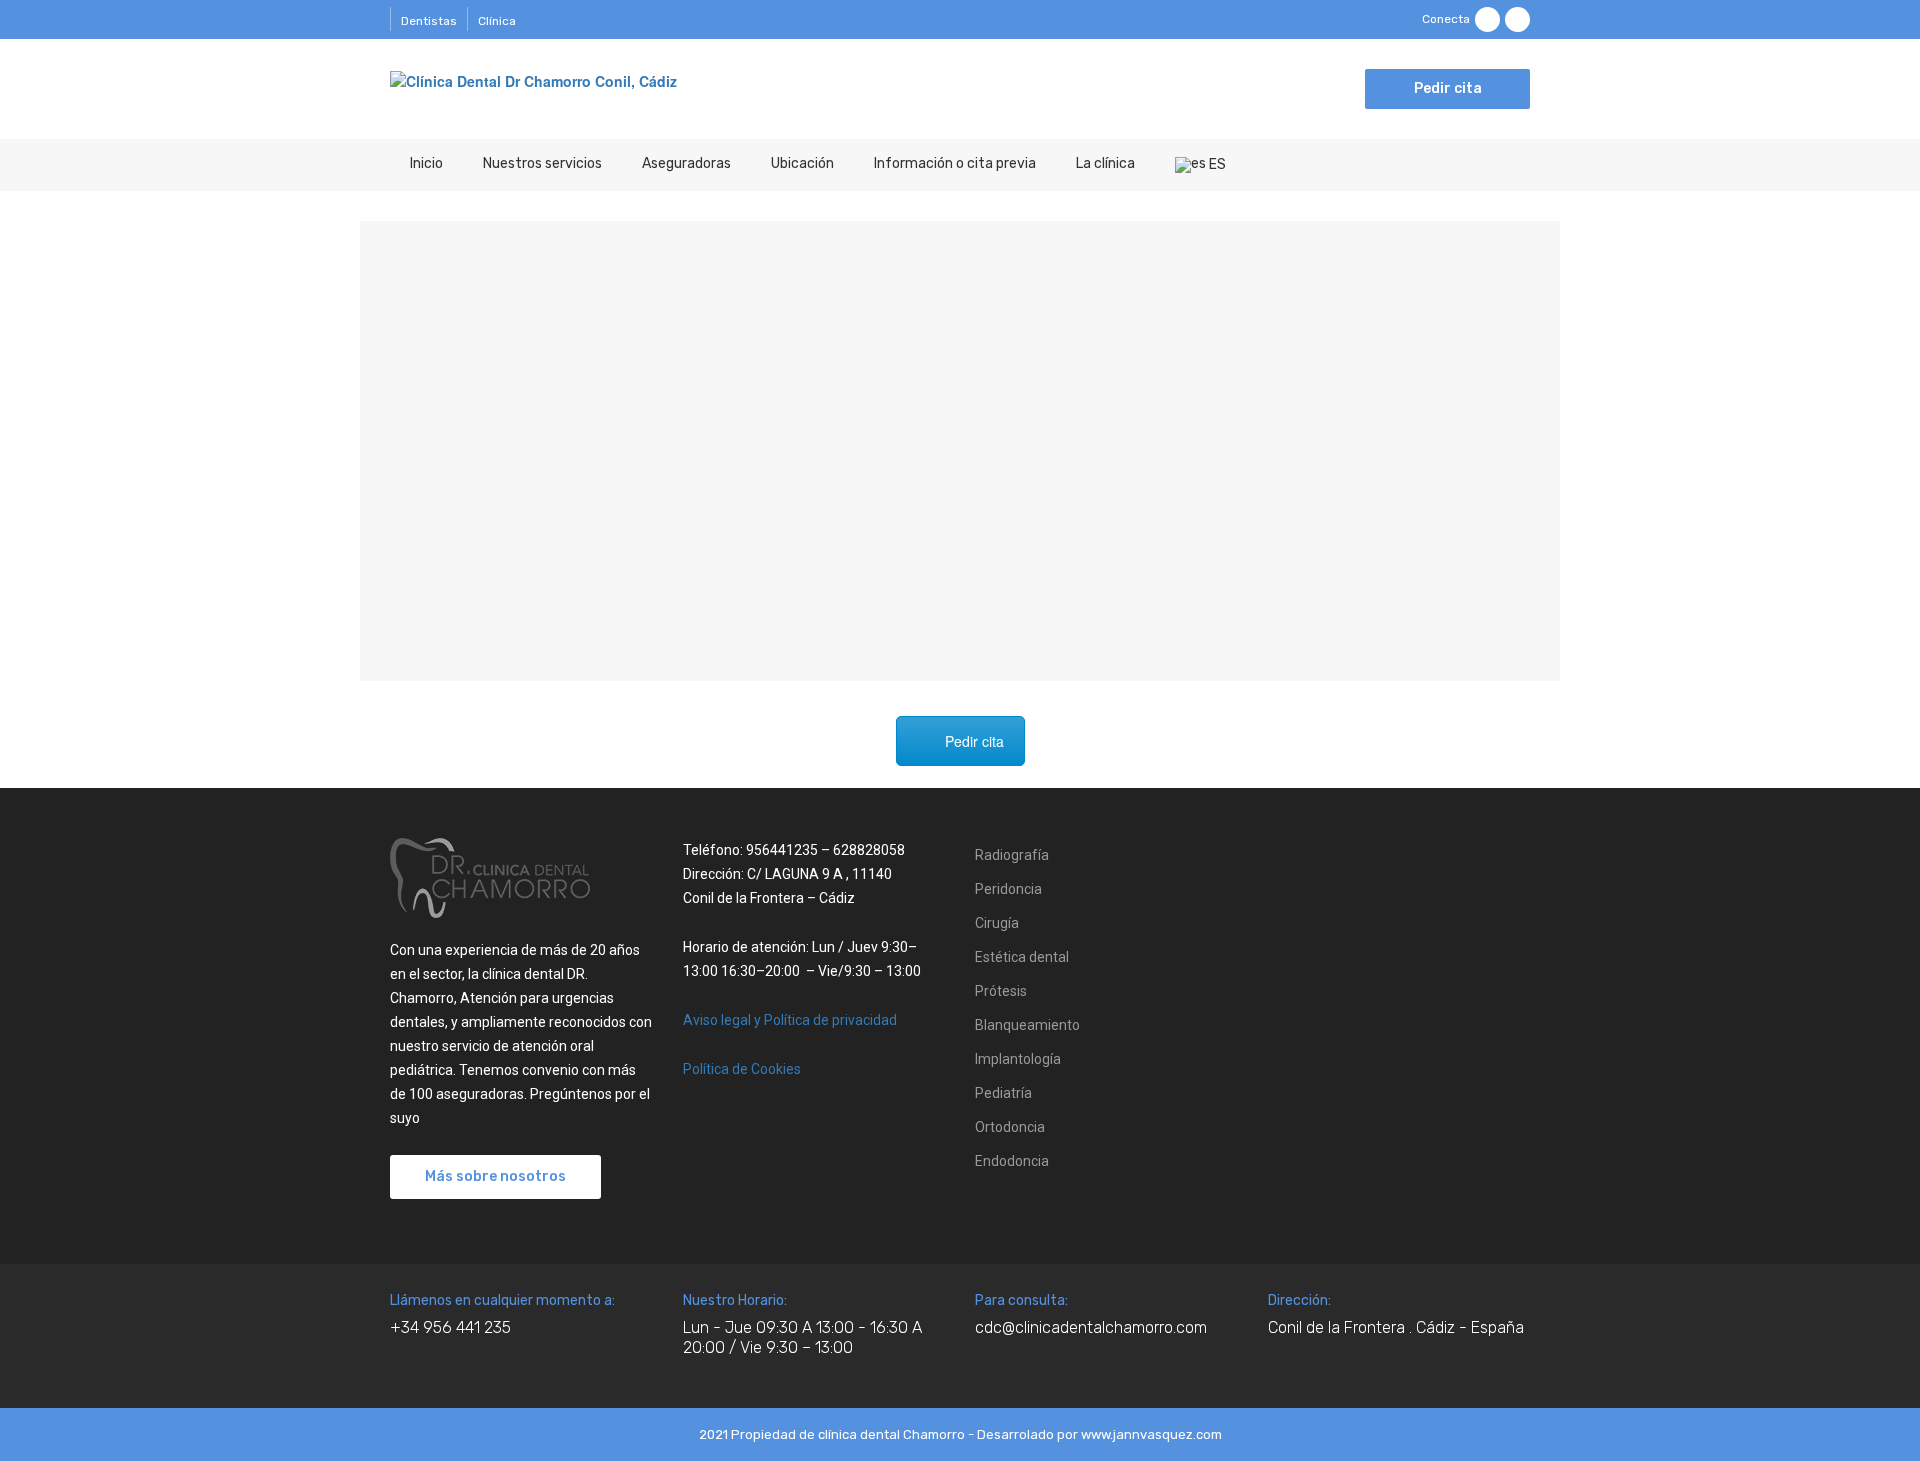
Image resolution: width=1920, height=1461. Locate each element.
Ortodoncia (1010, 1127)
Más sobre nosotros (495, 1176)
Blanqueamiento (1027, 1025)
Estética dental (1022, 957)
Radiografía (1012, 855)
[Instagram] (1517, 19)
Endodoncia (1012, 1161)
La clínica (1105, 163)
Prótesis (1001, 991)
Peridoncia (1008, 889)
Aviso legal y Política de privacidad (790, 1020)
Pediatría (1003, 1093)
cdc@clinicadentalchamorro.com (1091, 1327)
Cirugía (997, 923)
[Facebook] (1487, 19)
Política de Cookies (742, 1069)
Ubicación (802, 163)
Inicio (426, 163)
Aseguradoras (686, 163)
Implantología (1018, 1059)
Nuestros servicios (542, 163)
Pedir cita (1448, 88)
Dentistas (429, 21)
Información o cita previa (955, 163)
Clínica (497, 21)
